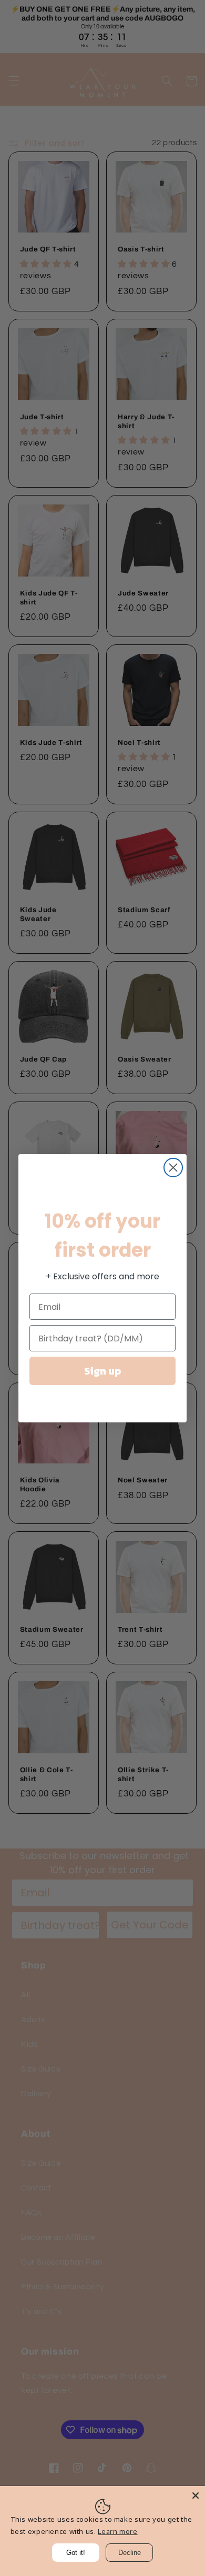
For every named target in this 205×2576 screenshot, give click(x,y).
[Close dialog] (173, 1168)
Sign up (102, 1371)
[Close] (196, 2496)
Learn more (117, 2531)
